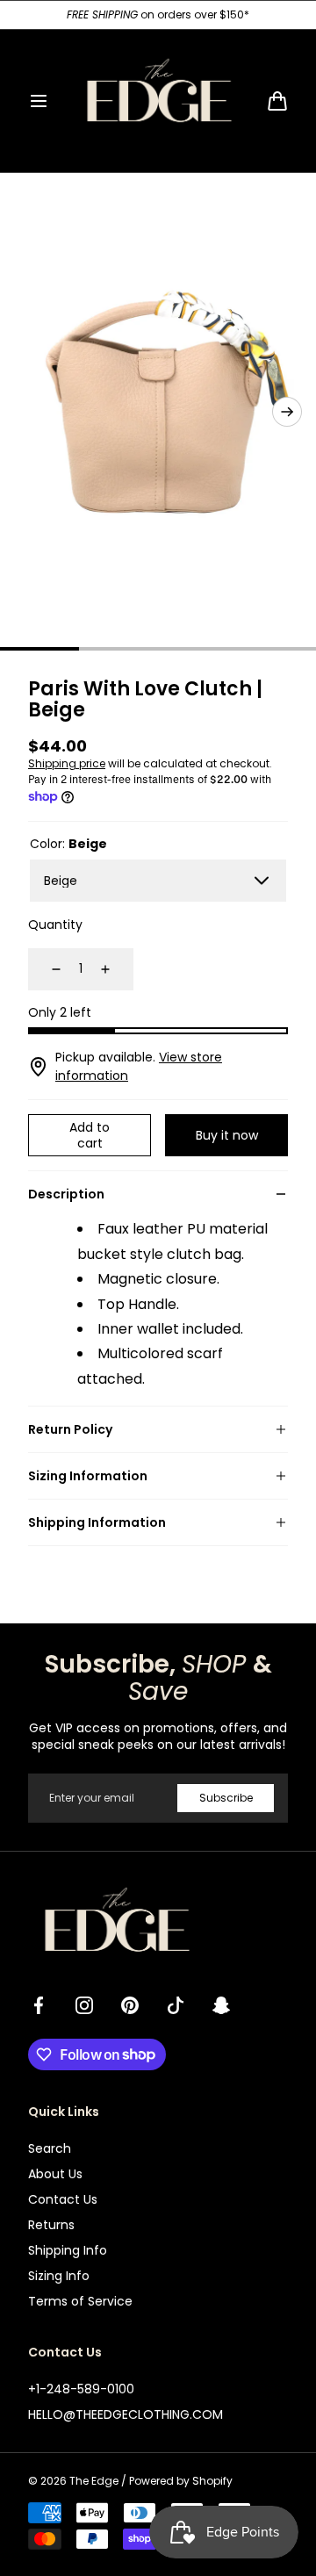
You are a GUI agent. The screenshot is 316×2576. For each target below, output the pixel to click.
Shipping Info (68, 2250)
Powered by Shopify (181, 2481)
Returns (51, 2225)
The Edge (94, 2481)
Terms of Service (80, 2301)
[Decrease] (46, 969)
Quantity (55, 925)
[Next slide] (287, 412)
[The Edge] (158, 101)
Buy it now (227, 1135)
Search (50, 2148)
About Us (55, 2174)
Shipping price (67, 763)
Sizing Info (59, 2276)
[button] (39, 101)
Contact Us (63, 2199)
